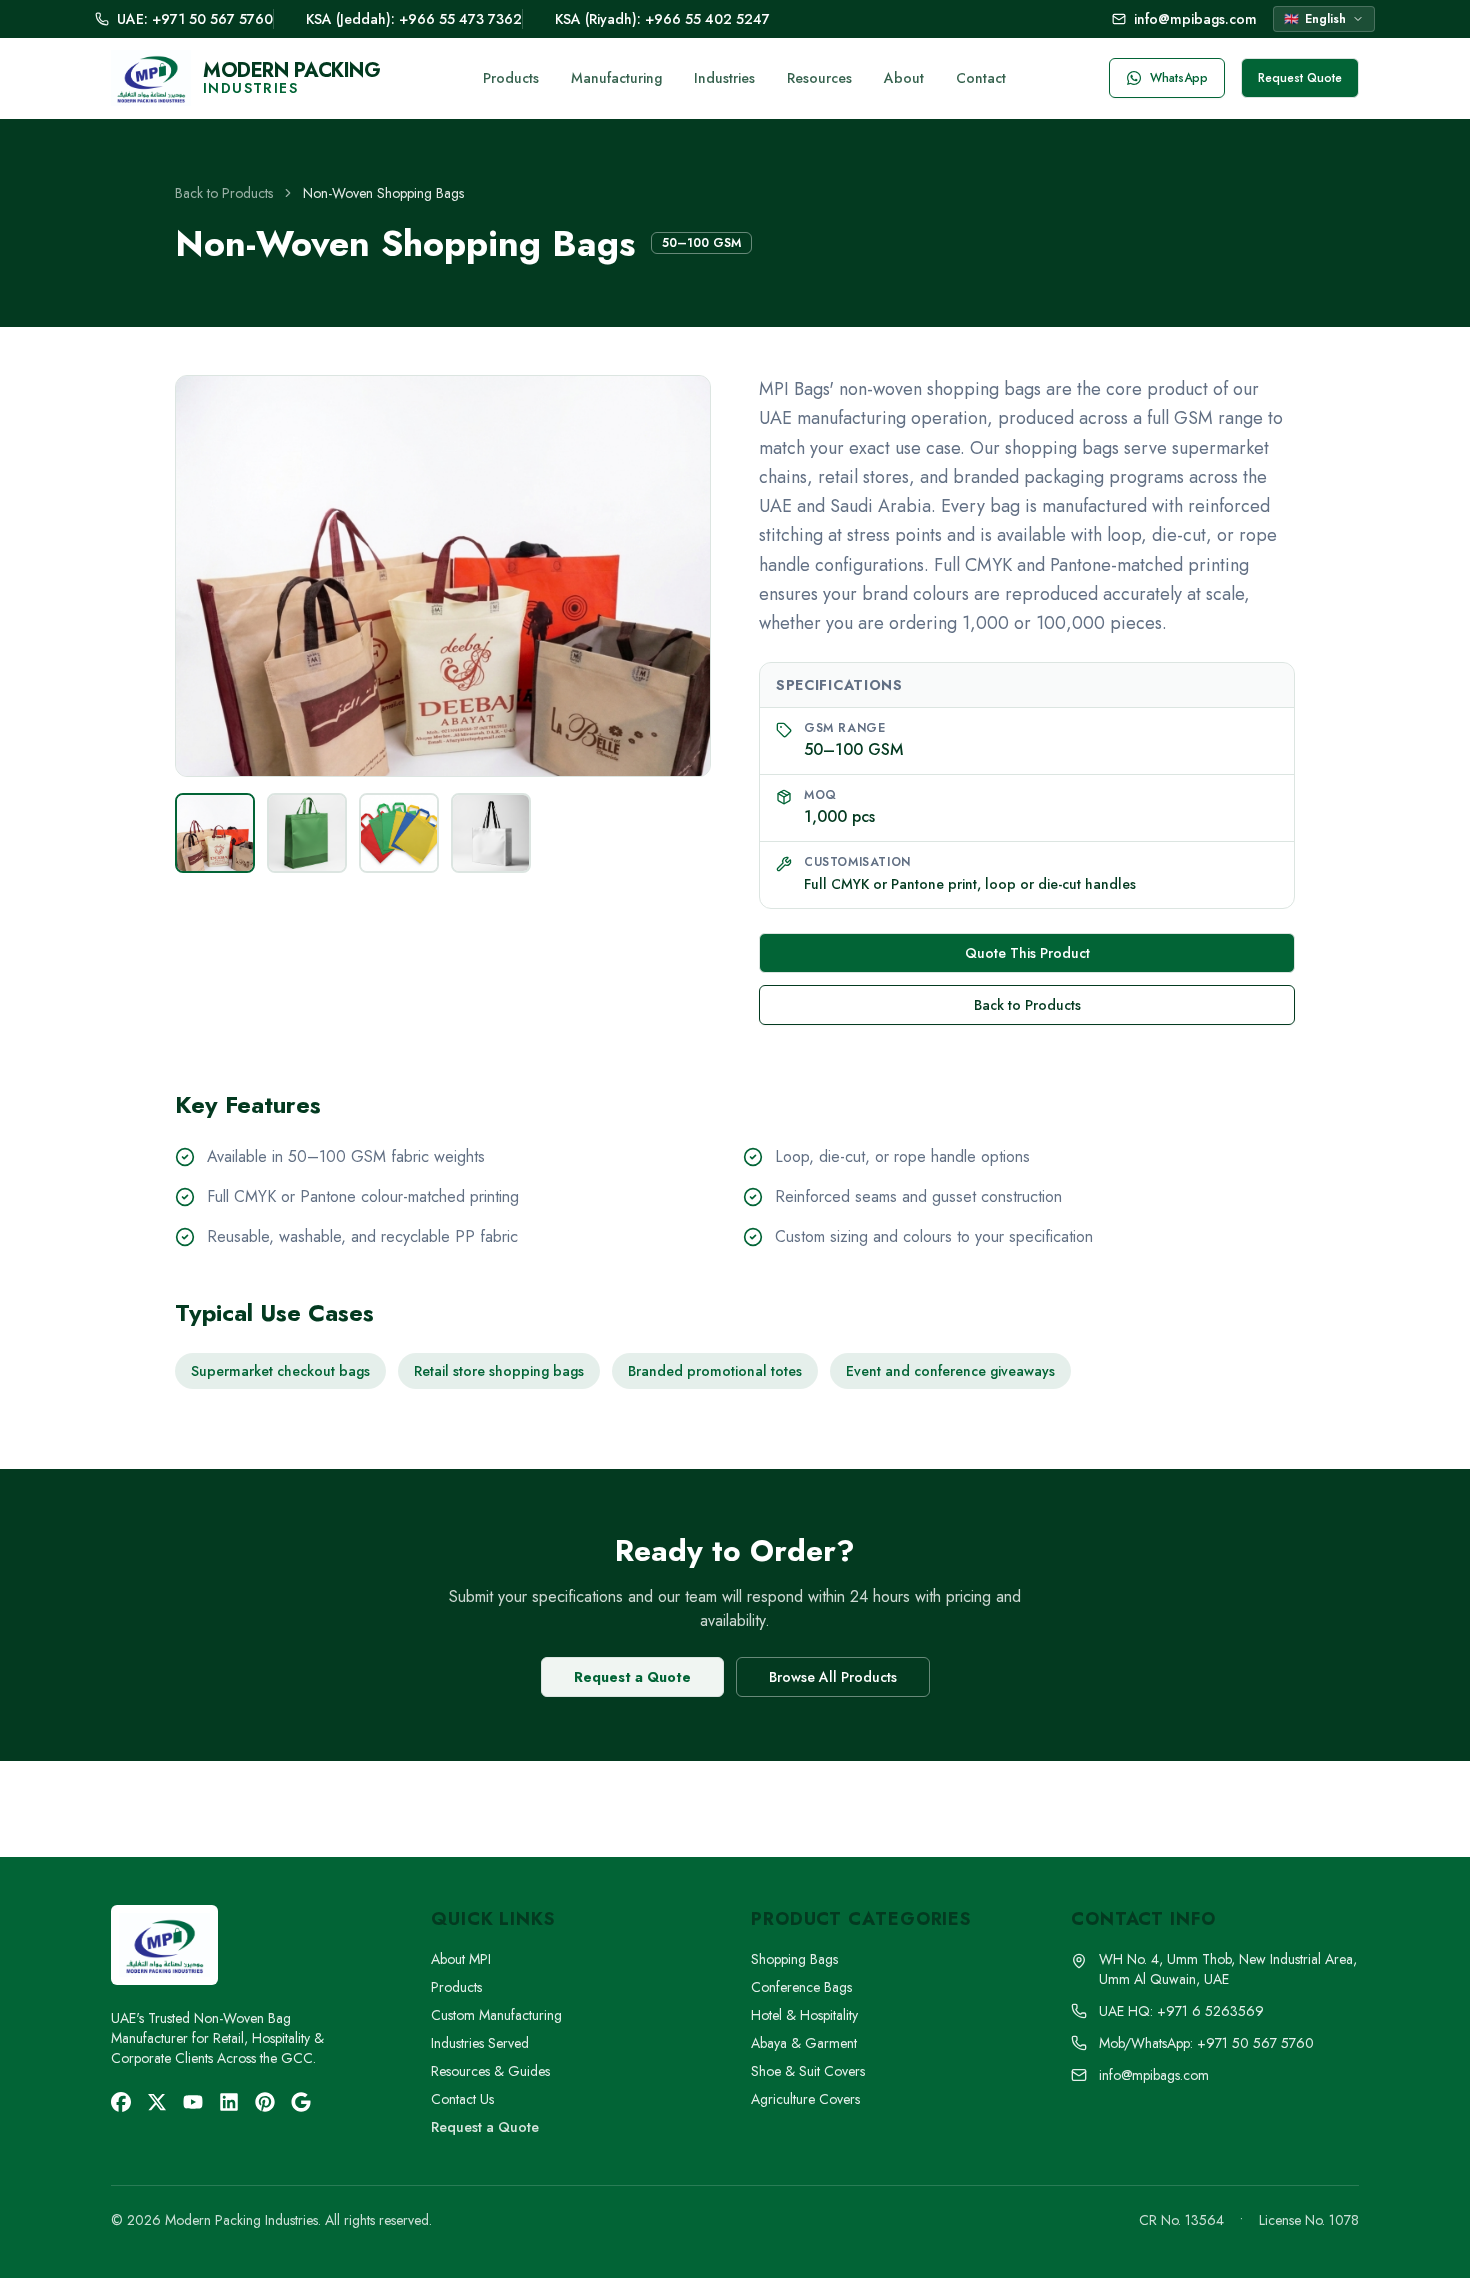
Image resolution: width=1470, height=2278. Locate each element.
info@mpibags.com (1195, 19)
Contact (981, 78)
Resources (819, 78)
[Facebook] (121, 2102)
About (904, 78)
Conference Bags (801, 1987)
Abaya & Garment (804, 2043)
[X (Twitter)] (157, 2102)
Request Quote (1300, 78)
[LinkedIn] (229, 2102)
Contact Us (462, 2099)
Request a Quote (632, 1677)
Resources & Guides (490, 2071)
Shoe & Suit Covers (808, 2071)
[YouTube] (193, 2102)
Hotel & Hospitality (804, 2015)
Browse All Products (833, 1677)
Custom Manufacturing (496, 2015)
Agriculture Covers (805, 2099)
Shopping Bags (794, 1959)
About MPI (461, 1959)
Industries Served (480, 2043)
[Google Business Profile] (301, 2102)
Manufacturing (616, 78)
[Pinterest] (265, 2102)
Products (511, 78)
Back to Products (224, 193)
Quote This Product (1027, 953)
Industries (724, 78)
